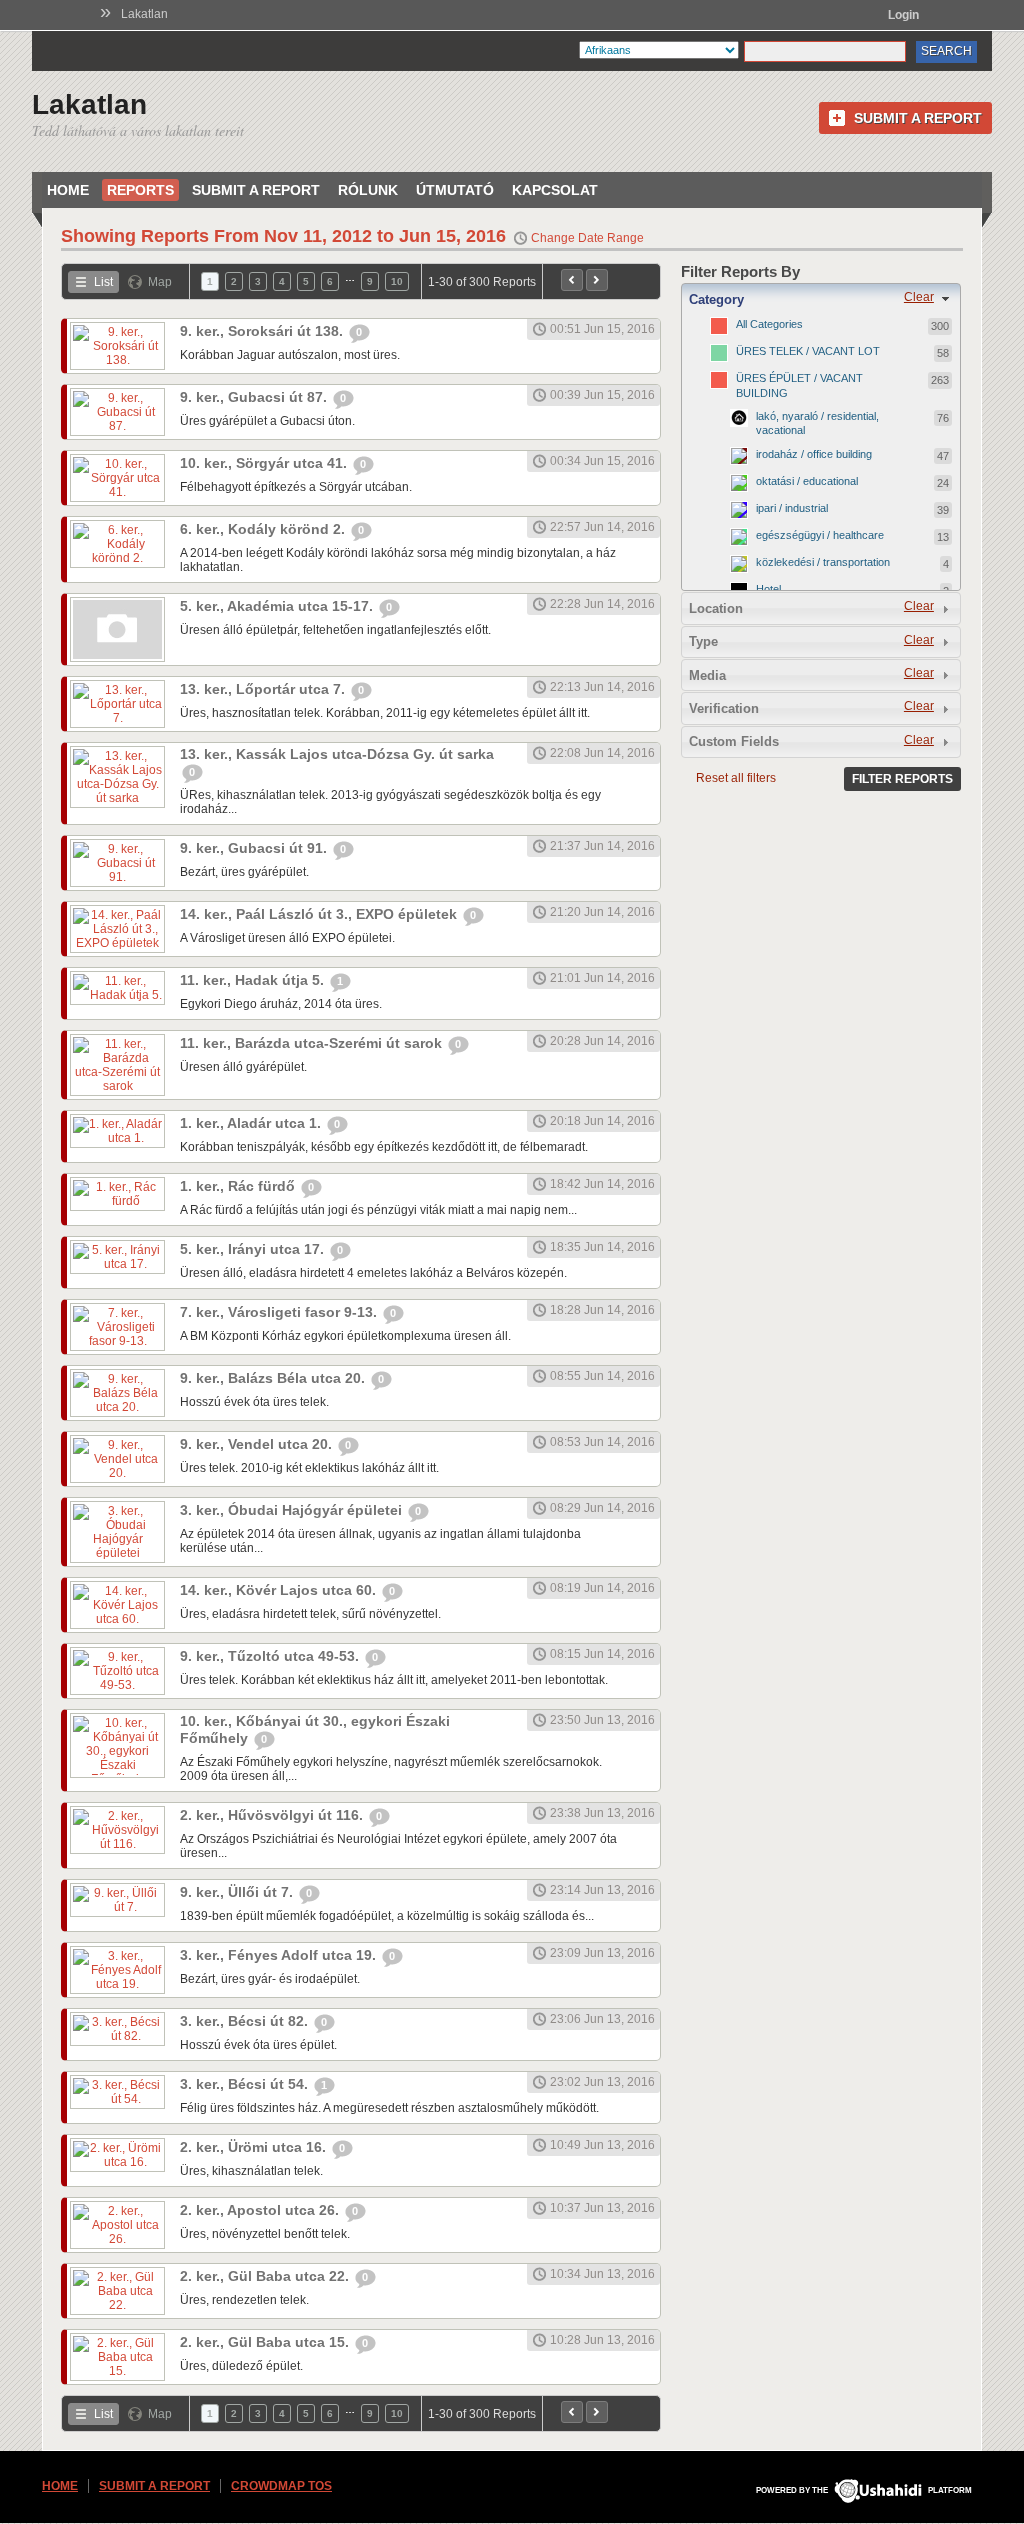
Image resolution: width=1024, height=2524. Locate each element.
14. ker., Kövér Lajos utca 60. (280, 1590)
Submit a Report (918, 118)
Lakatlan (144, 14)
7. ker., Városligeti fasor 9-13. (280, 1312)
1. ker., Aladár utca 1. (252, 1123)
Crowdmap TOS (281, 2486)
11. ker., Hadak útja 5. (254, 980)
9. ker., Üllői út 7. (238, 1892)
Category (716, 299)
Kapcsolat (555, 190)
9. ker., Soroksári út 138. (263, 331)
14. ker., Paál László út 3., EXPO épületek (320, 914)
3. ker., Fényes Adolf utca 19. (280, 1955)
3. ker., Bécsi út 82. (246, 2021)
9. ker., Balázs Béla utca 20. (274, 1378)
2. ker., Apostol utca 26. (261, 2210)
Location (716, 608)
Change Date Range (587, 238)
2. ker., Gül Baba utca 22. (266, 2276)
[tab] (821, 299)
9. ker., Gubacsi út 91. (255, 848)
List (103, 282)
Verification (724, 708)
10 (397, 281)
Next (597, 280)
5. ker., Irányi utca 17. (254, 1249)
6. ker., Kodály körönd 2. (264, 529)
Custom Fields (734, 741)
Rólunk (368, 190)
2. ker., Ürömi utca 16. (255, 2147)
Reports (140, 190)
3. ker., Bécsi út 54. (246, 2084)
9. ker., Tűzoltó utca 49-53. (271, 1656)
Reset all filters (736, 778)
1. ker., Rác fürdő (239, 1186)
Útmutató (455, 190)
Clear (919, 297)
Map (160, 282)
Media (707, 675)
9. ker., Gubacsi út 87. (255, 397)
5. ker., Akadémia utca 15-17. (278, 606)
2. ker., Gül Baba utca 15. (266, 2342)
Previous (572, 280)
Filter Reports (902, 779)
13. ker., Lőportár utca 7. (264, 689)
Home (68, 190)
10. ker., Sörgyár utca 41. (265, 463)
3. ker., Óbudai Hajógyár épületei (293, 1510)
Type (703, 641)
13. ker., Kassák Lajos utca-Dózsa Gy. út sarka (337, 754)
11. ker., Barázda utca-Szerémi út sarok (313, 1043)
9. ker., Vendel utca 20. (258, 1444)
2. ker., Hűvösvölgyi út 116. (273, 1815)
